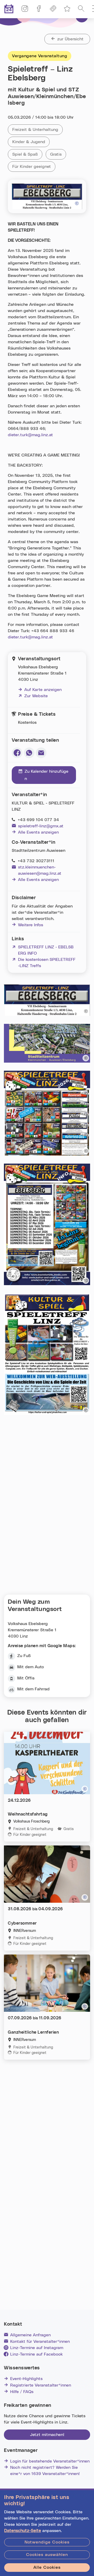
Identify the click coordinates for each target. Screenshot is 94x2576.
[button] (81, 9)
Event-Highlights (26, 2379)
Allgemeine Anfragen (30, 2335)
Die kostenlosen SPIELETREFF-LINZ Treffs (44, 963)
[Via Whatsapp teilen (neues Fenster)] (29, 753)
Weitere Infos (31, 925)
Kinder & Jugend (31, 142)
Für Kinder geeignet (34, 167)
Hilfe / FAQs (22, 2392)
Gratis (58, 154)
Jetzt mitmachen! (47, 2435)
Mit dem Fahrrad (33, 1689)
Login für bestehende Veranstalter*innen (50, 2461)
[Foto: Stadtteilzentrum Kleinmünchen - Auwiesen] (86, 1058)
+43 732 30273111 (36, 861)
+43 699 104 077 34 (38, 820)
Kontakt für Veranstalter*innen (40, 2342)
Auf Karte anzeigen (43, 690)
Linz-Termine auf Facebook (36, 2354)
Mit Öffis (26, 1678)
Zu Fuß (24, 1656)
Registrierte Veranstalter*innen (41, 2385)
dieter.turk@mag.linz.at (30, 435)
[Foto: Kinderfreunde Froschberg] (85, 1789)
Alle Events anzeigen (38, 832)
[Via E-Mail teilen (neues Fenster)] (41, 753)
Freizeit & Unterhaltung (37, 130)
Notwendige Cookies (47, 2542)
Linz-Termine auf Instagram (37, 2348)
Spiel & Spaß (27, 154)
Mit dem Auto (31, 1667)
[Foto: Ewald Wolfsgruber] (77, 204)
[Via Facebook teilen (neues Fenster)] (17, 753)
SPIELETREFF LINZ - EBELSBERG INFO (43, 950)
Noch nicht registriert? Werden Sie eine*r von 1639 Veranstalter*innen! (45, 2471)
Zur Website (33, 696)
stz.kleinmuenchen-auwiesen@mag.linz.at (40, 870)
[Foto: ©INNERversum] (85, 2006)
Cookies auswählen (47, 2555)
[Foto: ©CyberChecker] (85, 1897)
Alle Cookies (47, 2567)
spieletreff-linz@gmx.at (41, 826)
